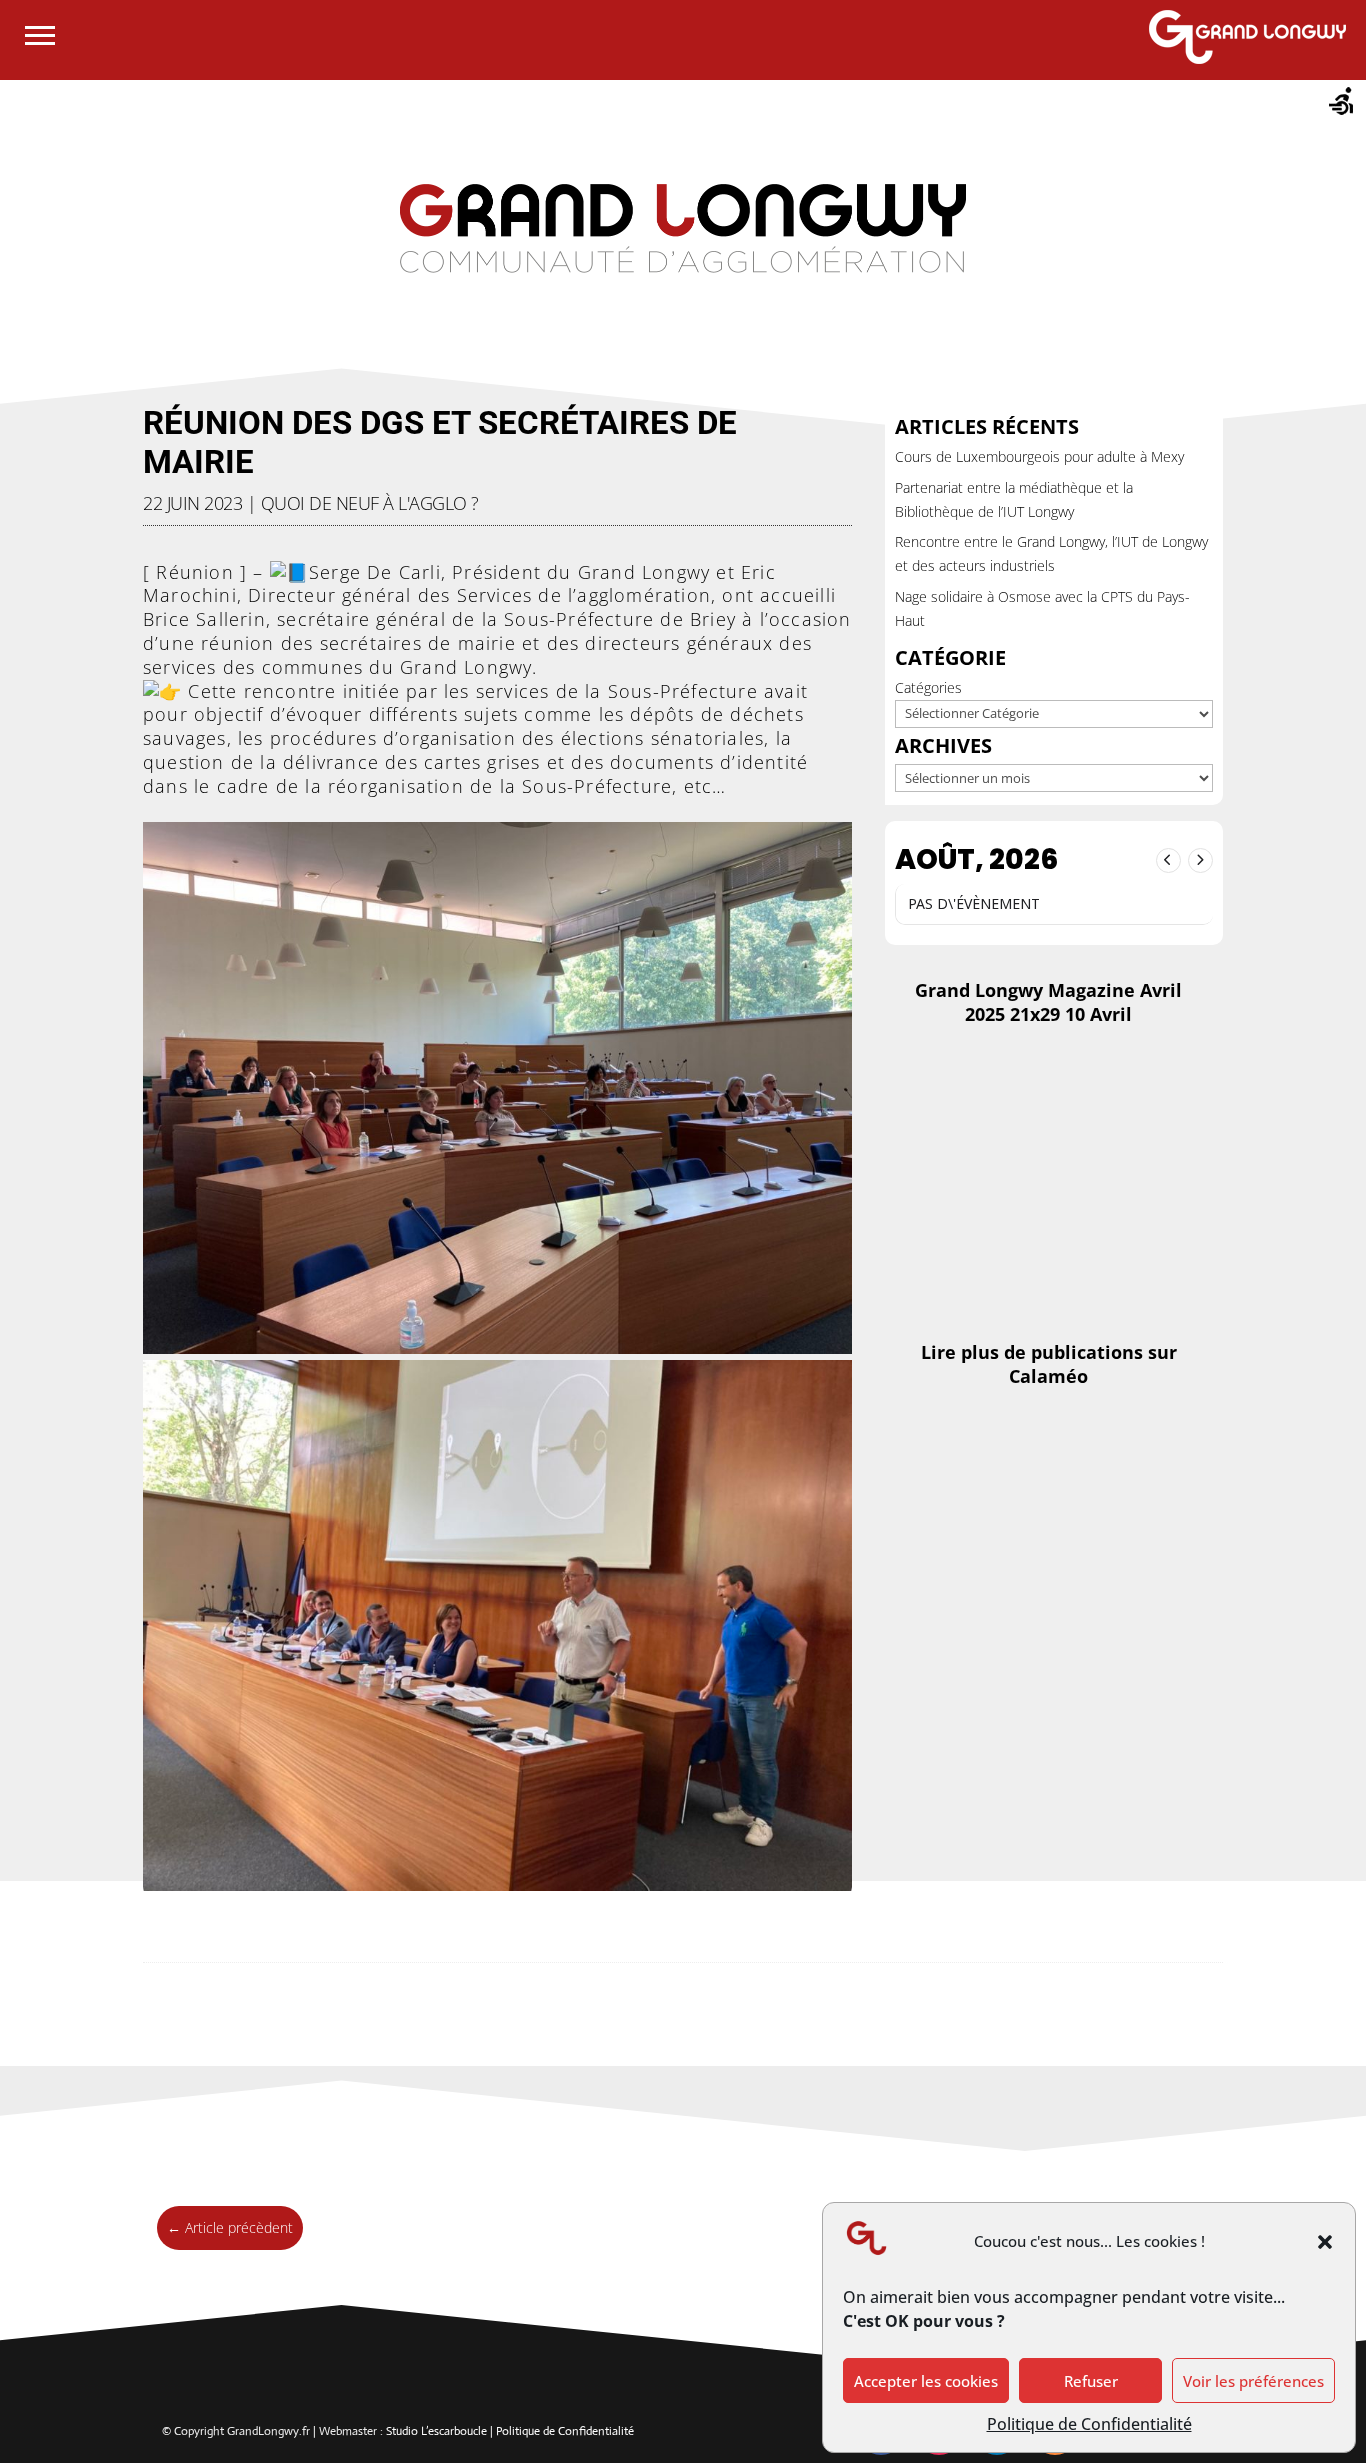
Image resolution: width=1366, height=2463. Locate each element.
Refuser (1091, 2381)
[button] (1325, 2242)
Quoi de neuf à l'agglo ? (370, 503)
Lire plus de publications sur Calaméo (1049, 1364)
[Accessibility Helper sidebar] (1342, 104)
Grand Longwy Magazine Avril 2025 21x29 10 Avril (1048, 1002)
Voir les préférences (1253, 2381)
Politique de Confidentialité (1089, 2424)
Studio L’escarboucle (438, 2431)
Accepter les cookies (926, 2381)
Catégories (928, 687)
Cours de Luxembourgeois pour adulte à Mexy (1039, 456)
